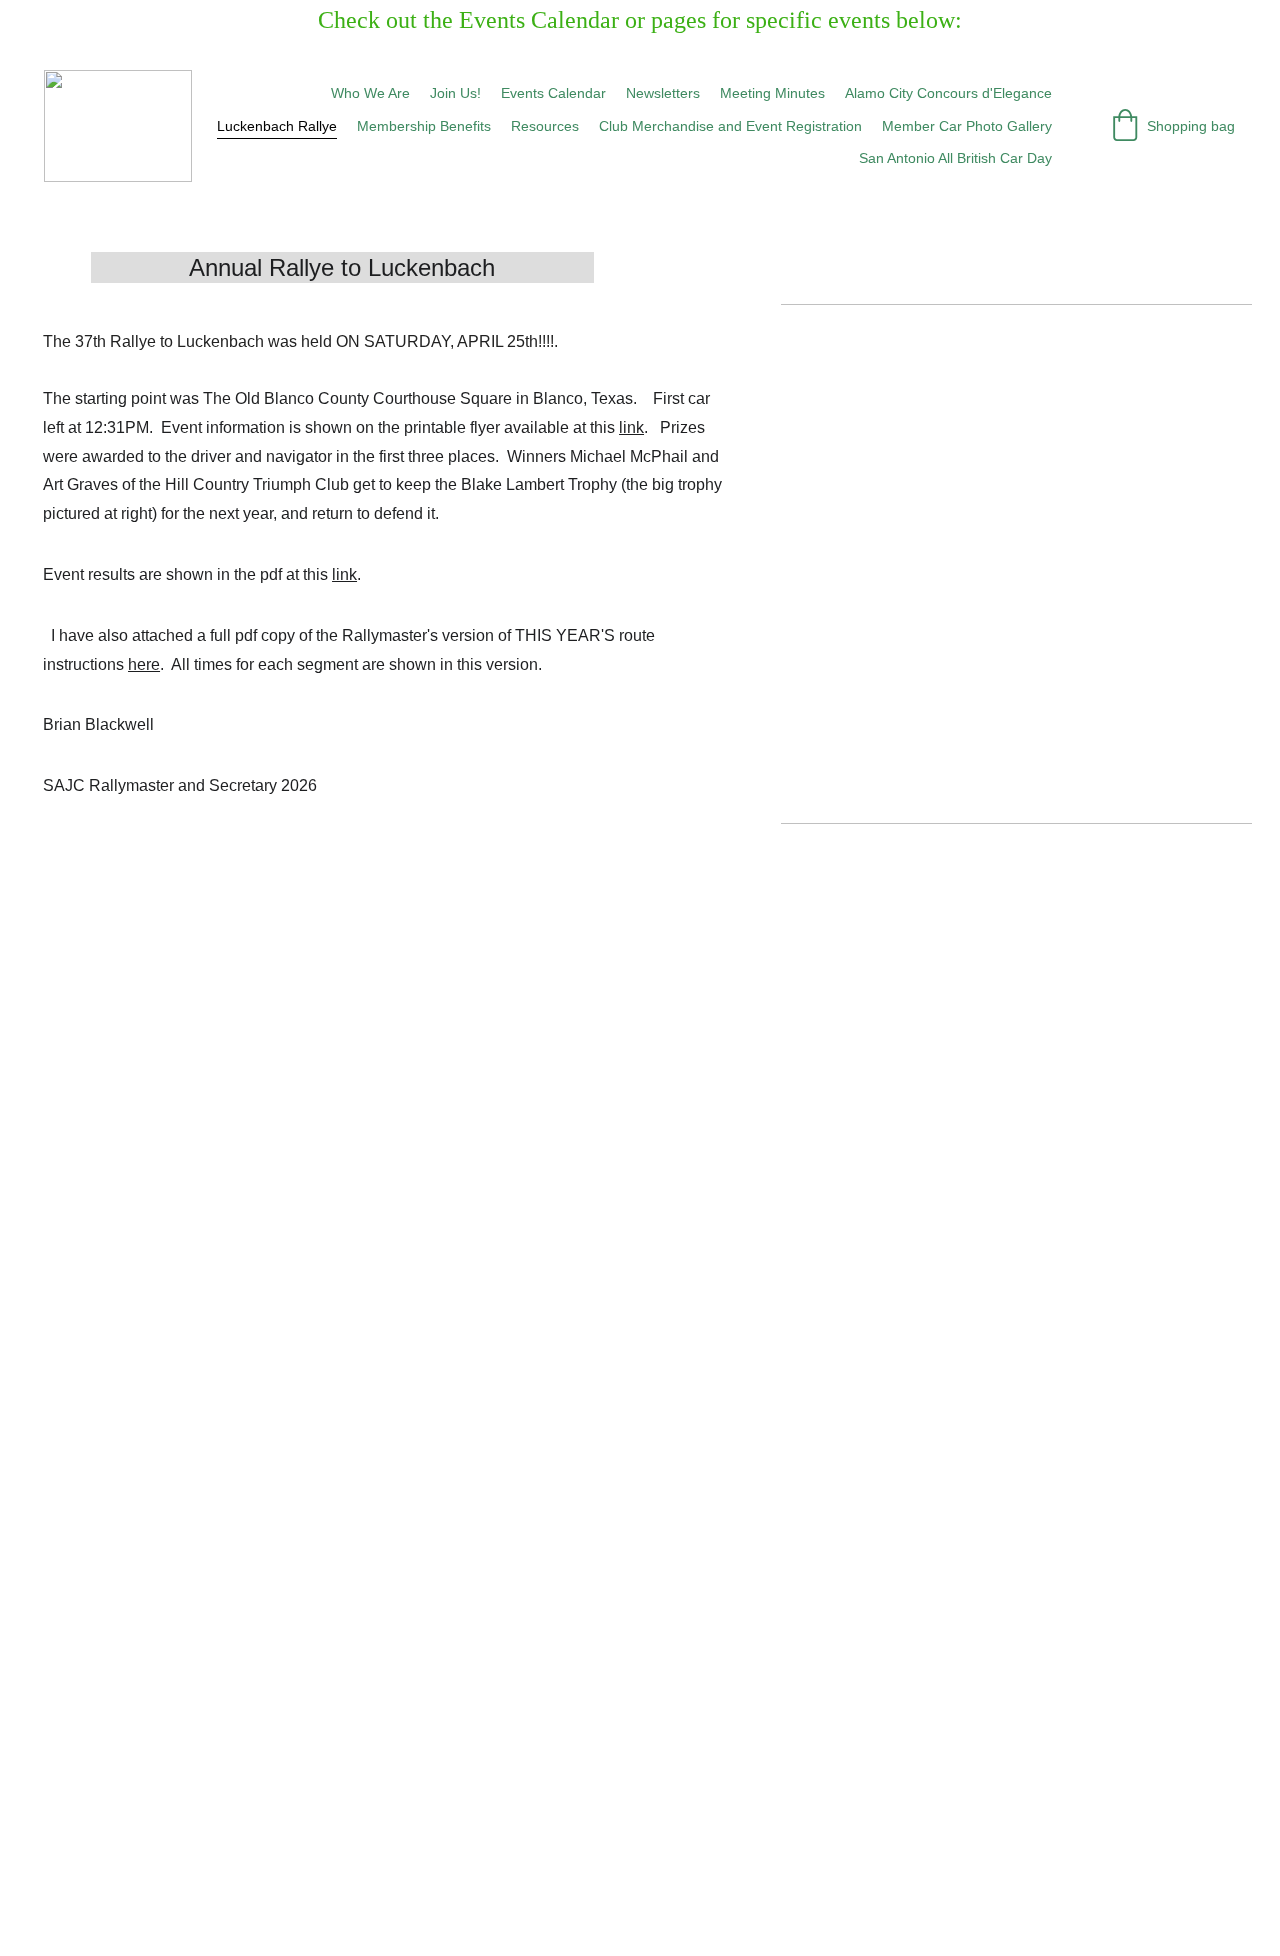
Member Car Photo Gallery (967, 126)
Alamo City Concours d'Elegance (948, 93)
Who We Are (370, 93)
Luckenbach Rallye (277, 126)
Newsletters (663, 93)
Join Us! (455, 93)
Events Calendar (553, 93)
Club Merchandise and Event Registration (730, 126)
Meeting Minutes (772, 93)
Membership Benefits (424, 126)
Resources (545, 126)
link (631, 427)
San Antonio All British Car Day (955, 158)
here (144, 664)
